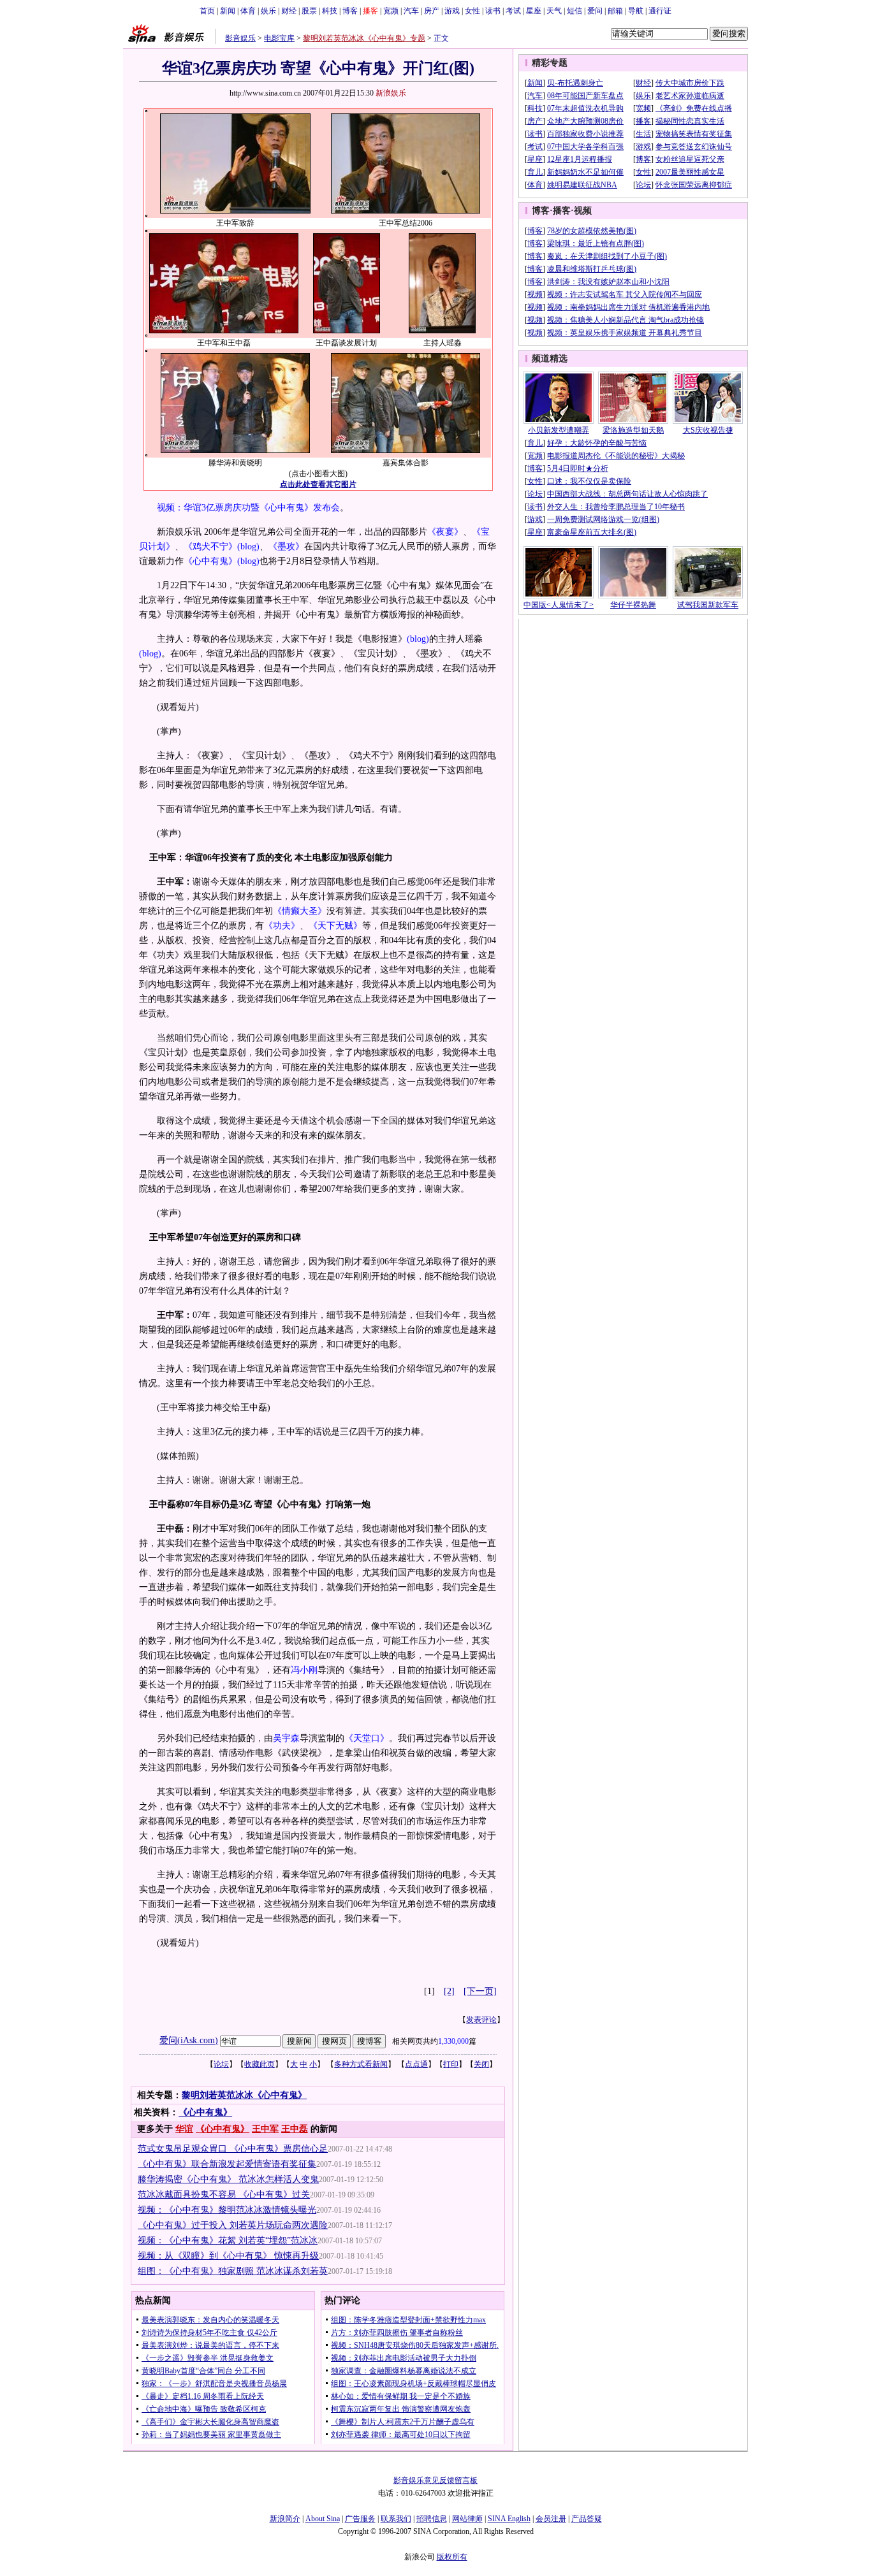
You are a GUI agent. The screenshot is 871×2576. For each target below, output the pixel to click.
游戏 (452, 11)
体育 (248, 11)
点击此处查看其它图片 (318, 484)
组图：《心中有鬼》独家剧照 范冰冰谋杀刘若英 (233, 2271)
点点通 (416, 2064)
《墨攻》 (286, 546)
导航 (636, 11)
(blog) (248, 546)
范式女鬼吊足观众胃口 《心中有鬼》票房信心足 (233, 2149)
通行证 (660, 11)
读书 (493, 11)
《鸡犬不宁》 (210, 546)
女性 (472, 11)
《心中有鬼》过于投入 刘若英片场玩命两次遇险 (233, 2225)
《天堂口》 (367, 1738)
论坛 (221, 2064)
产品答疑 (587, 2519)
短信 (575, 11)
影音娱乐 (240, 38)
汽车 (411, 11)
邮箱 (615, 11)
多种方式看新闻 (361, 2064)
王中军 (265, 2129)
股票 (309, 11)
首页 (207, 11)
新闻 (228, 11)
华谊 (184, 2129)
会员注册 (551, 2519)
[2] (449, 1991)
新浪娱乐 (391, 93)
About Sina (323, 2519)
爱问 (595, 11)
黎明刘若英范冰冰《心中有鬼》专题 (364, 38)
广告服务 (360, 2519)
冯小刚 (304, 1670)
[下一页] (480, 1991)
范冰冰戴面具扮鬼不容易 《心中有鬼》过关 (224, 2195)
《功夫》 (282, 926)
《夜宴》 (445, 532)
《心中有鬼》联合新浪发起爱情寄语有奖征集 (227, 2164)
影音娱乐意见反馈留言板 (435, 2480)
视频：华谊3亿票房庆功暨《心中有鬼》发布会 (248, 508)
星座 (534, 11)
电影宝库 (279, 38)
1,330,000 (453, 2041)
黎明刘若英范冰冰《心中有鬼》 (244, 2095)
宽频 (391, 11)
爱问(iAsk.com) (189, 2040)
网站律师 (467, 2519)
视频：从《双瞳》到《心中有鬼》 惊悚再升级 (228, 2256)
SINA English (509, 2519)
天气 (554, 11)
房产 (432, 11)
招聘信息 (432, 2519)
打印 (451, 2064)
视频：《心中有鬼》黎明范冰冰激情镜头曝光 (227, 2210)
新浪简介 (285, 2519)
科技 (330, 11)
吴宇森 (286, 1738)
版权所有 (452, 2557)
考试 (513, 11)
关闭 (481, 2064)
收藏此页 (260, 2064)
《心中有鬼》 (210, 561)
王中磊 (295, 2129)
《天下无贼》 (335, 926)
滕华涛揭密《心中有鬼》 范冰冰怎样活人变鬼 (228, 2179)
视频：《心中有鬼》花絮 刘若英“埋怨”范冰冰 (228, 2240)
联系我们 (396, 2519)
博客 (350, 11)
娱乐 (268, 11)
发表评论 (481, 2020)
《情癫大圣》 (300, 911)
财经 (289, 11)
